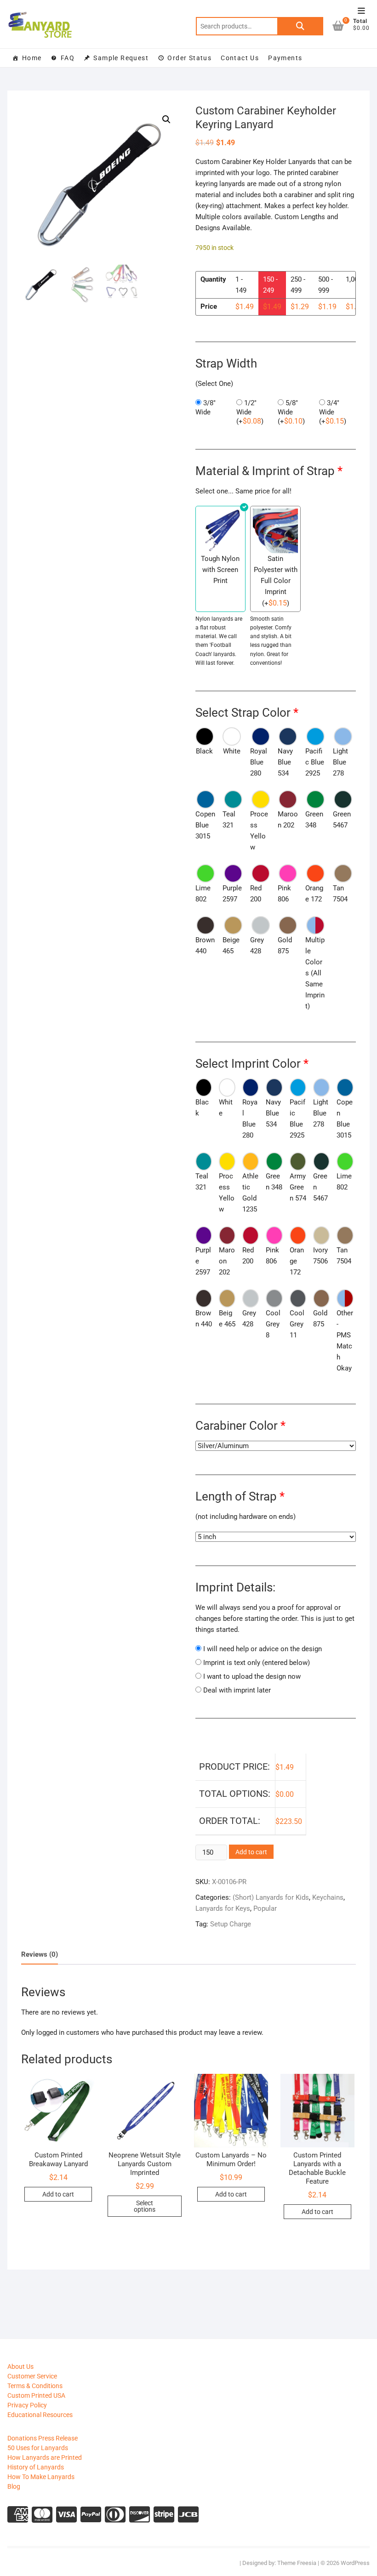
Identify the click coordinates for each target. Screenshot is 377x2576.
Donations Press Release (43, 2438)
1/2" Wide (250, 412)
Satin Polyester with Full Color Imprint (276, 575)
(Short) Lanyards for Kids (271, 1897)
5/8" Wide (291, 412)
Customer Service (32, 2376)
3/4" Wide (333, 412)
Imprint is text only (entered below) (257, 1663)
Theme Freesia (297, 2563)
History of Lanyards (36, 2467)
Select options (145, 2206)
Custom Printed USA (36, 2395)
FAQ (68, 58)
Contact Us (240, 58)
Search (300, 26)
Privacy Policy (27, 2405)
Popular (265, 1908)
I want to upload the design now (252, 1676)
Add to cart (251, 1852)
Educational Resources (40, 2415)
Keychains (328, 1897)
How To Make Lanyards (41, 2477)
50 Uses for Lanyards (38, 2448)
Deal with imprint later (237, 1690)
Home (32, 58)
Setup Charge (231, 1924)
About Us (20, 2367)
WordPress (355, 2563)
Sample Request (121, 58)
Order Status (189, 58)
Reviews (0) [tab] (40, 1954)
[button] (166, 119)
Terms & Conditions (35, 2386)
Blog (14, 2486)
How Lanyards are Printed (45, 2457)
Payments (285, 58)
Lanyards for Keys (223, 1908)
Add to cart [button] (58, 2194)
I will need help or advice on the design (263, 1649)
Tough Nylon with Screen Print (220, 570)
